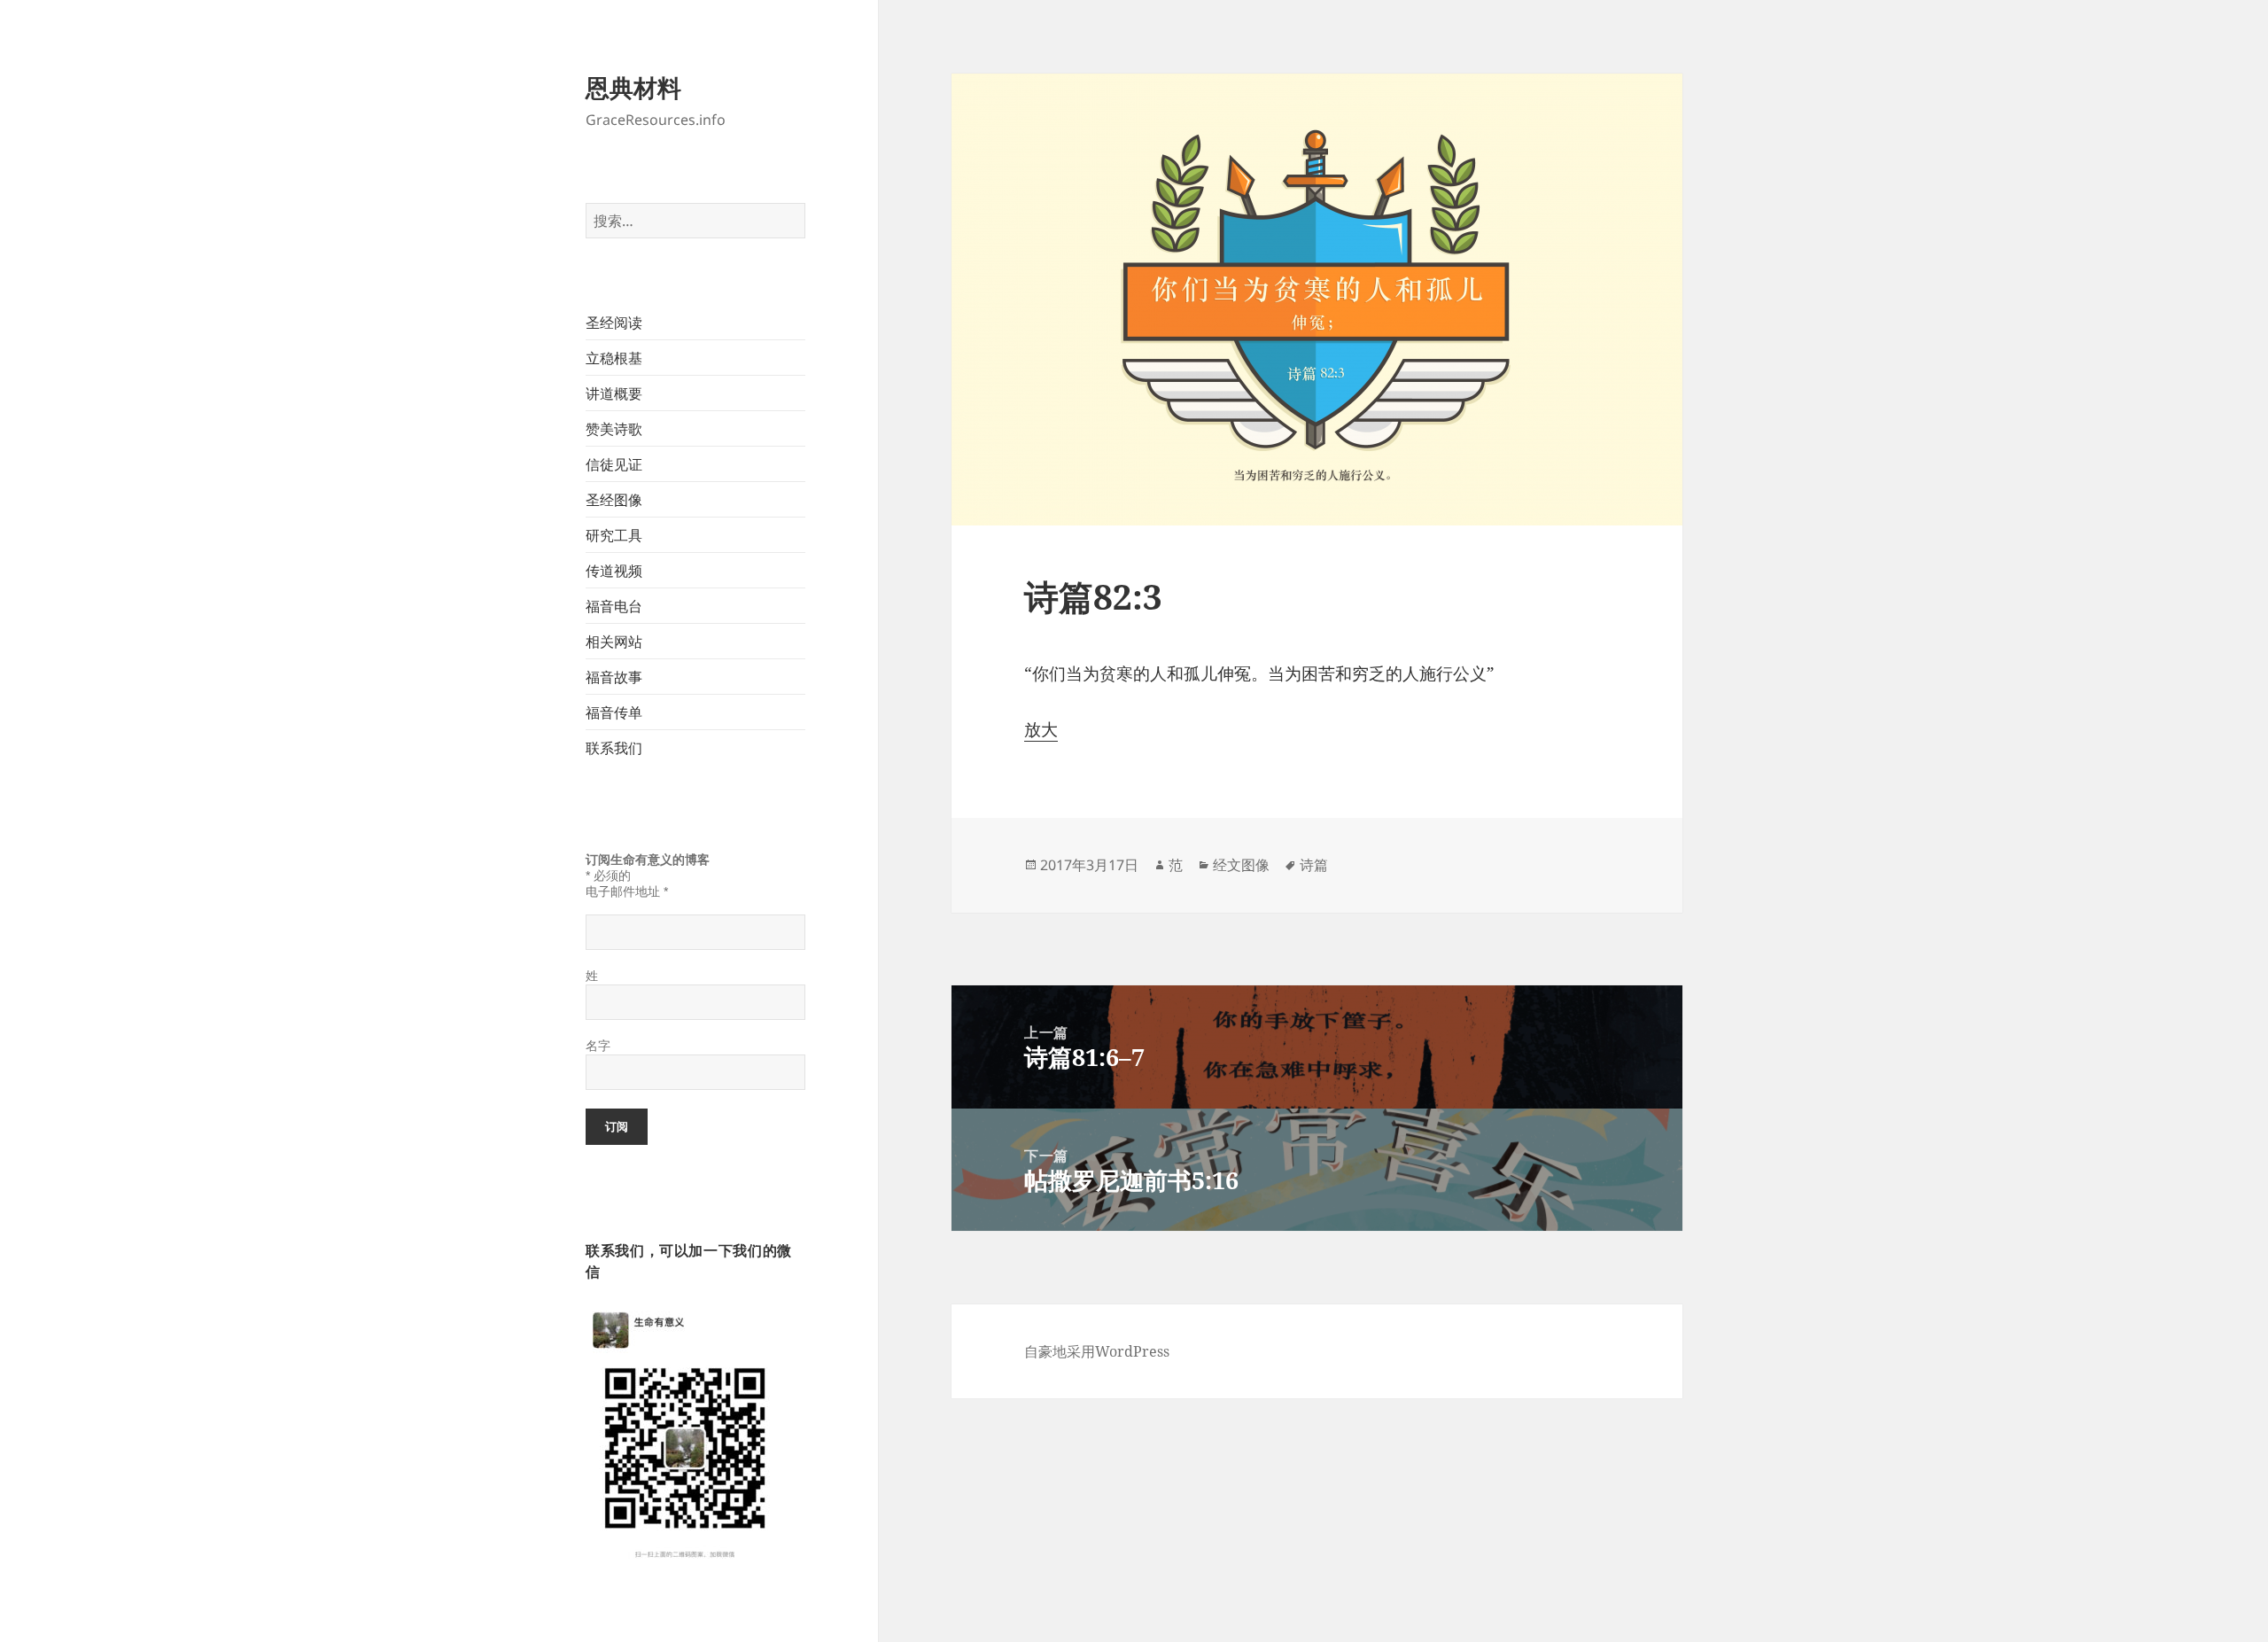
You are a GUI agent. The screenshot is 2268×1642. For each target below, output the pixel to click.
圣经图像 (614, 500)
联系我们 (614, 748)
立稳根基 (614, 358)
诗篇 (1314, 865)
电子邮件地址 (627, 891)
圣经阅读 (614, 323)
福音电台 (614, 606)
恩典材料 (633, 87)
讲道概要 (614, 393)
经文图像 (1241, 865)
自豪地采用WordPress (1097, 1351)
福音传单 (614, 712)
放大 (1041, 729)
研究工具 (614, 535)
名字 (598, 1046)
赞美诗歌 (614, 429)
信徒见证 (614, 464)
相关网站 (614, 642)
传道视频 (614, 571)
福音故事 (614, 677)
